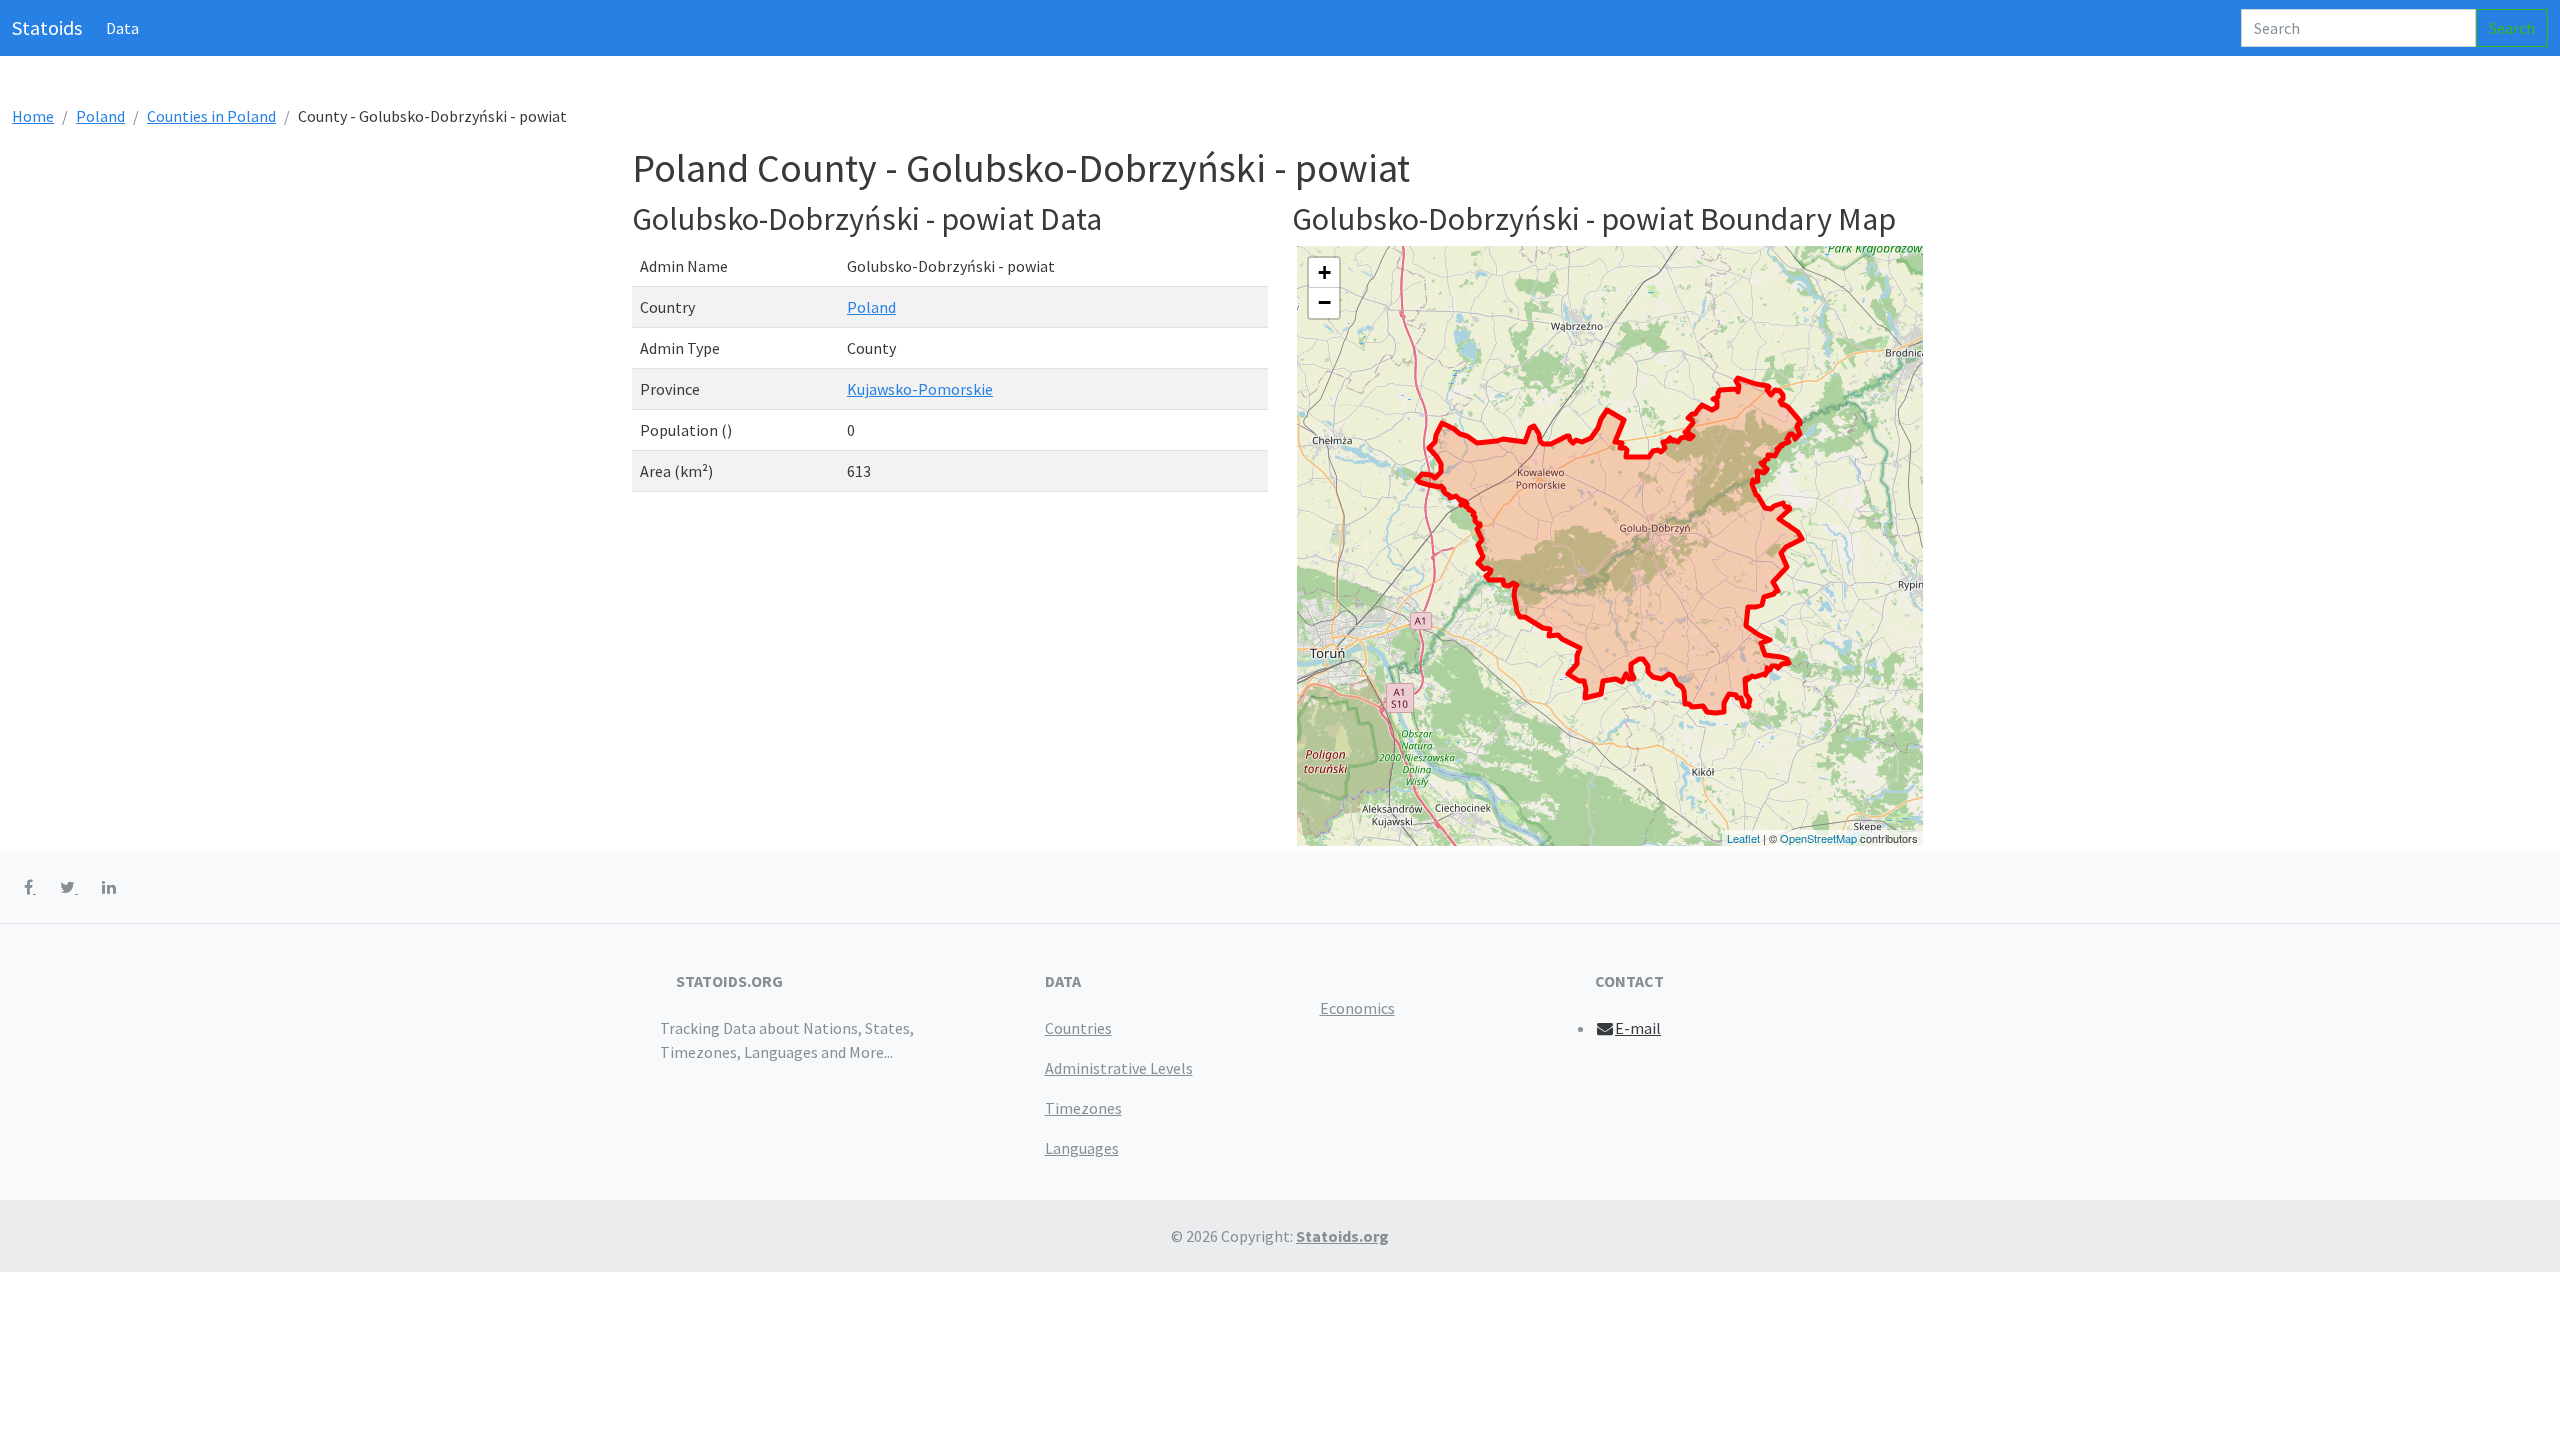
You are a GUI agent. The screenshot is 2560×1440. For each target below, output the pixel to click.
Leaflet (1743, 838)
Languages (1082, 1148)
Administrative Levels (1119, 1068)
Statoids (47, 27)
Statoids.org (1342, 1236)
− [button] (1324, 302)
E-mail (1638, 1028)
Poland (100, 116)
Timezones (1083, 1108)
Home (33, 116)
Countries (1078, 1028)
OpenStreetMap (1818, 838)
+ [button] (1324, 272)
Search (2512, 28)
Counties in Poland (211, 116)
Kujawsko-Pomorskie (920, 389)
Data (122, 28)
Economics (1357, 1008)
